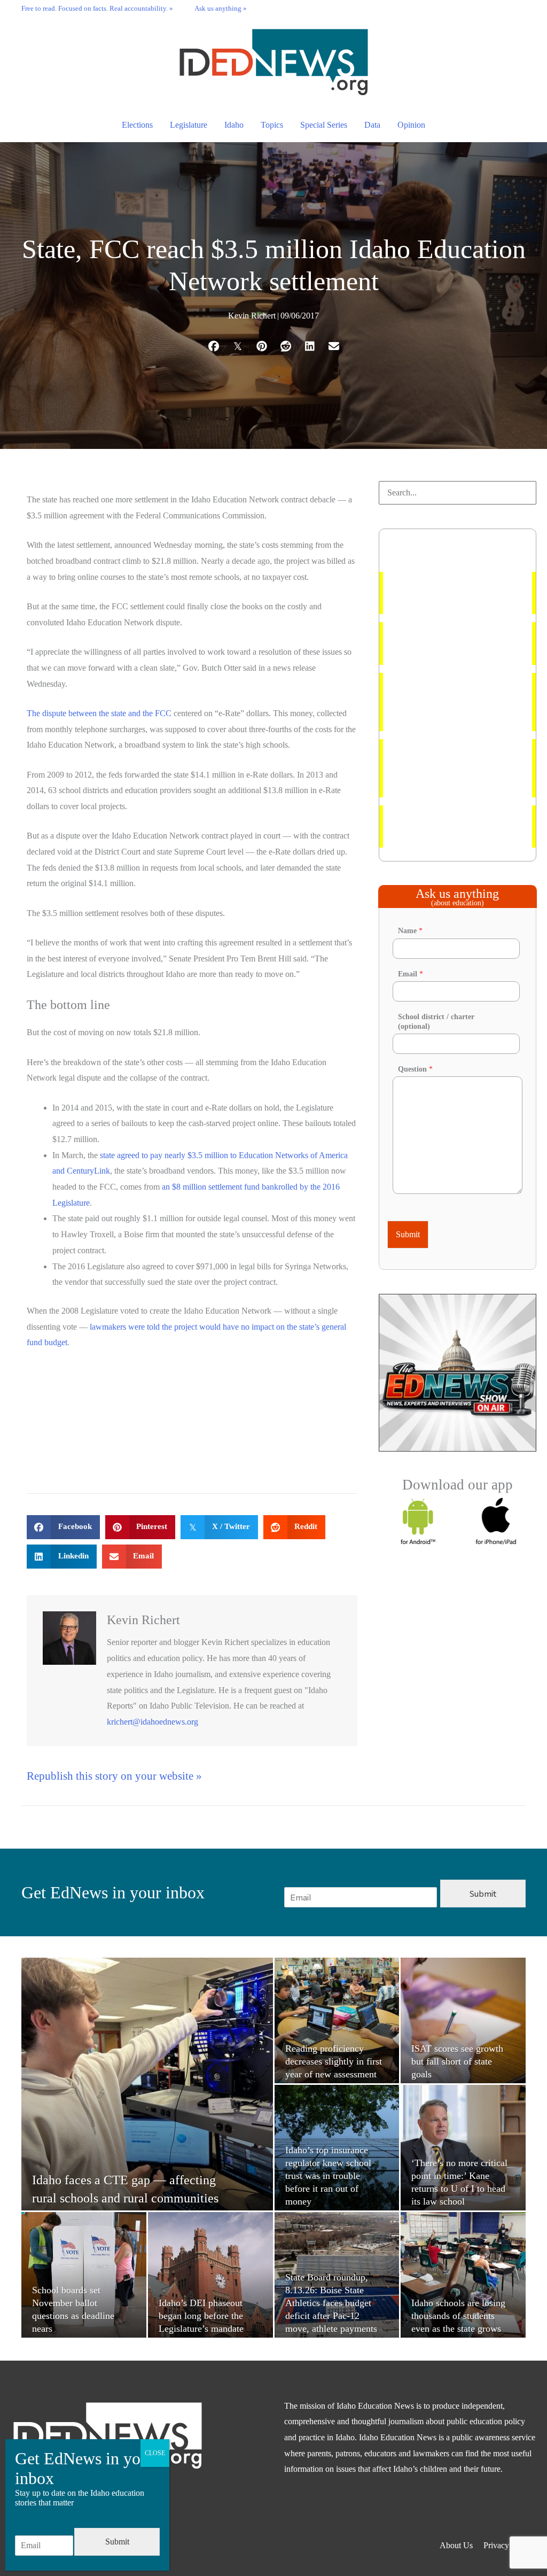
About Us (456, 2545)
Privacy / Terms (510, 2545)
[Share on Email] (334, 346)
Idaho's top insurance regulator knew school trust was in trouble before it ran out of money (456, 768)
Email (411, 974)
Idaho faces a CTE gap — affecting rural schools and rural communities (454, 827)
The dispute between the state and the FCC (99, 713)
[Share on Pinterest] (261, 346)
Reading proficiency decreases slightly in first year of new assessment (445, 702)
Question (415, 1069)
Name (410, 931)
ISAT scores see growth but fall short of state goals (456, 643)
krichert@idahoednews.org (153, 1722)
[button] (526, 8)
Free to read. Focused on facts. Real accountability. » (97, 9)
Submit (408, 1234)
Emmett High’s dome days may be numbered (452, 593)
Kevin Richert (252, 316)
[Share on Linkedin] (310, 346)
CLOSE (155, 2453)
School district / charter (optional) (436, 1022)
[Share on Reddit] (286, 346)
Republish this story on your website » (114, 1776)
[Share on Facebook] (213, 346)
